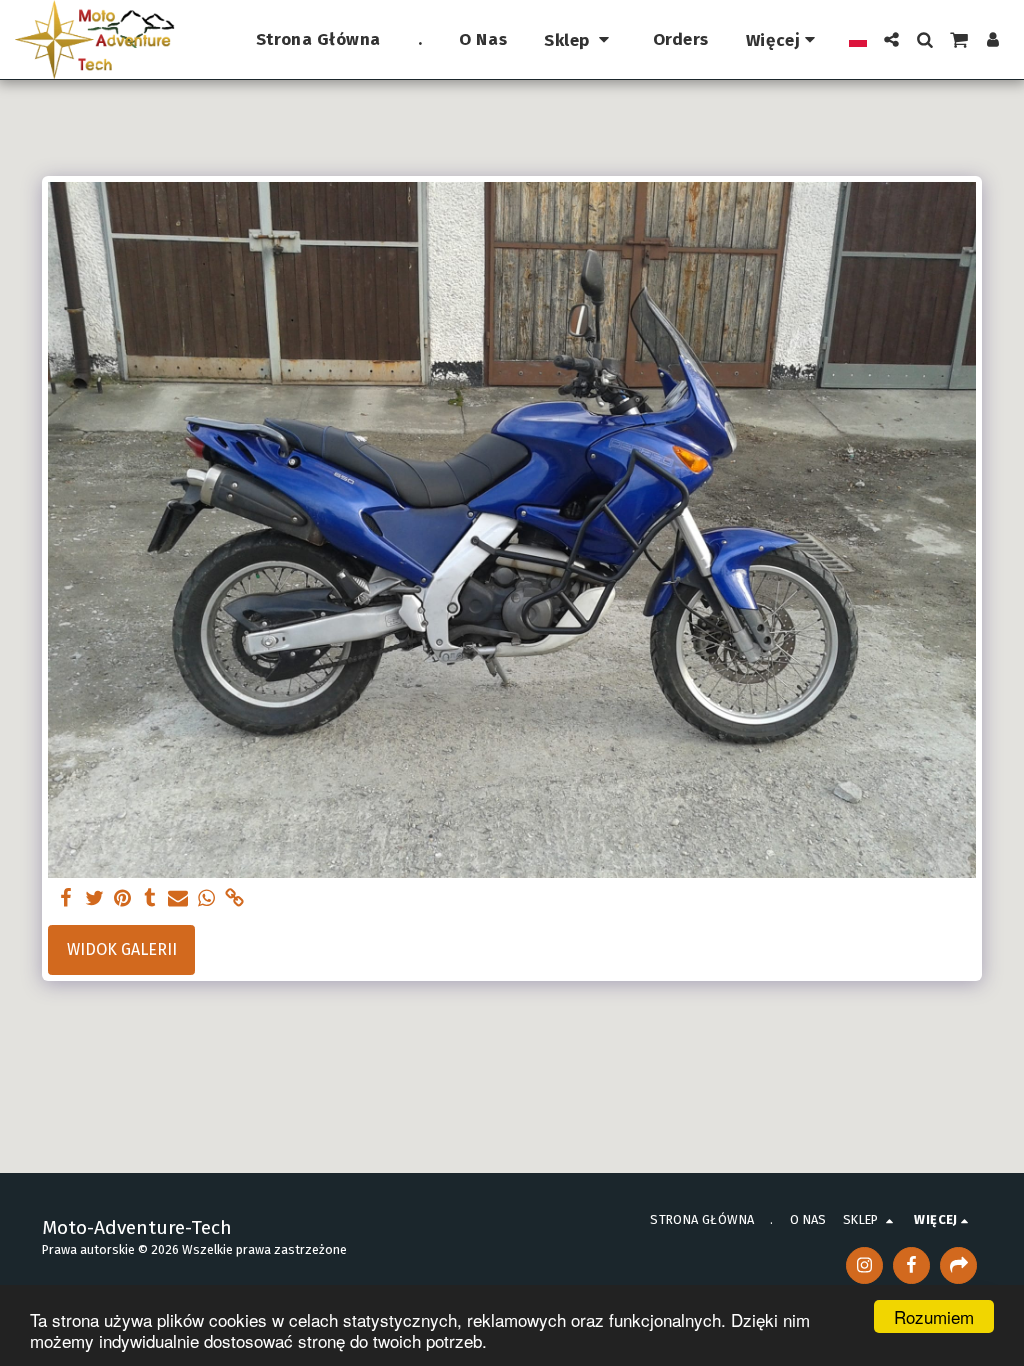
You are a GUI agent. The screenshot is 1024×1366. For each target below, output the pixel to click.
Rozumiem (934, 1316)
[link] (234, 899)
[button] (891, 39)
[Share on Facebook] (66, 899)
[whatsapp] (206, 899)
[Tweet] (94, 899)
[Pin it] (122, 899)
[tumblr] (150, 899)
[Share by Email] (178, 899)
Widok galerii (122, 949)
